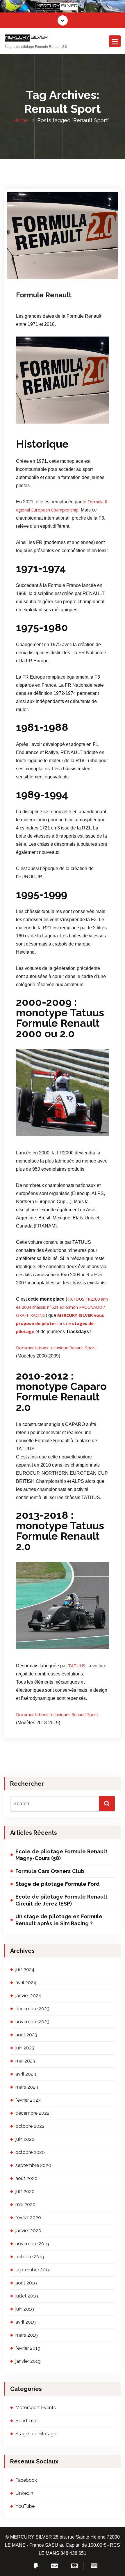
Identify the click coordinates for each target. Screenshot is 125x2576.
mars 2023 (27, 2087)
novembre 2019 (32, 2244)
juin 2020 (25, 2191)
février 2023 (28, 2100)
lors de (60, 1323)
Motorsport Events (41, 278)
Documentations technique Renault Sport (56, 1348)
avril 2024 (26, 1983)
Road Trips (27, 2421)
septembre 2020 (33, 2165)
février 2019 (28, 2348)
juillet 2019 (27, 2296)
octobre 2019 (30, 2257)
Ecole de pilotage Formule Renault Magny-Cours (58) (61, 1855)
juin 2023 (25, 2048)
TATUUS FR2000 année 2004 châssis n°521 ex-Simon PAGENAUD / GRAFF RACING (62, 1307)
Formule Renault (44, 295)
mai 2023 (25, 2061)
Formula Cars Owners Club (50, 1871)
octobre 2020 (30, 2152)
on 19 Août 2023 (40, 270)
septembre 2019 (33, 2270)
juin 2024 (25, 1969)
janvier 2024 (28, 1996)
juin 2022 (25, 2139)
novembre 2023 (32, 2022)
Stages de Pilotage (68, 278)
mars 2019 (27, 2335)
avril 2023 (26, 2074)
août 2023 (26, 2035)
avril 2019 (26, 2322)
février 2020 (28, 2218)
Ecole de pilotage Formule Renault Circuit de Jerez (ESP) (61, 1900)
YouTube (25, 2506)
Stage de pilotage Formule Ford (57, 1884)
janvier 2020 (28, 2231)
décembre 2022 (32, 2113)
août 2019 (26, 2283)
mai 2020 (25, 2204)
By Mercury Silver (79, 270)
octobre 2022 (30, 2126)
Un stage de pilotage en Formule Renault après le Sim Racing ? (59, 1920)
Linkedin (24, 2493)
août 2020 (26, 2178)
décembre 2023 (32, 2009)
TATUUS (77, 1666)
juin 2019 (25, 2309)
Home (21, 120)
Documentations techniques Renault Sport (57, 1714)
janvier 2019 (28, 2361)
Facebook (26, 2480)
